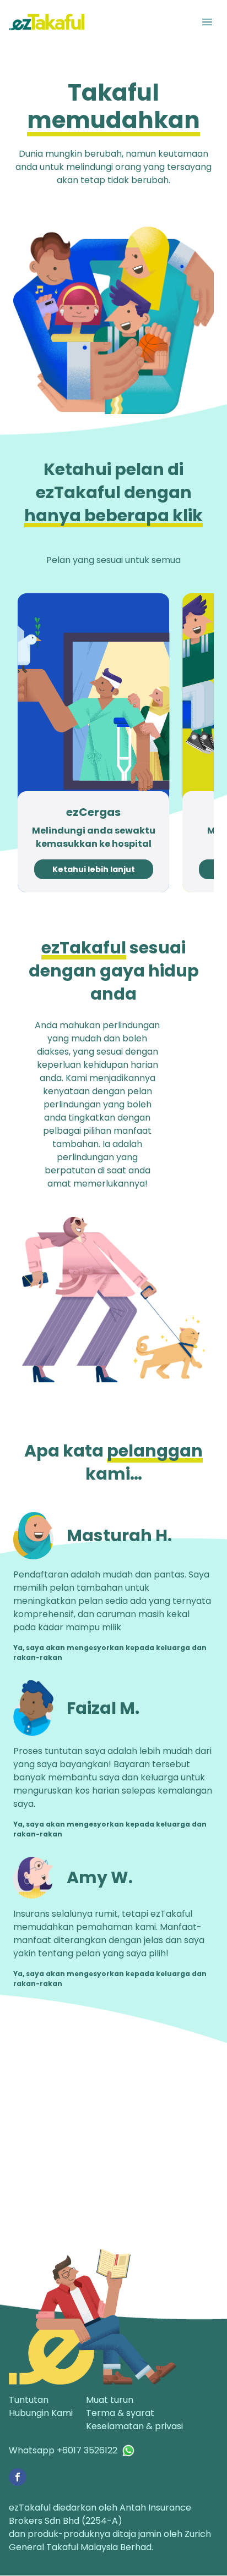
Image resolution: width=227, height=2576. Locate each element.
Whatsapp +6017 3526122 (63, 2450)
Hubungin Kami (41, 2413)
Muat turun (110, 2400)
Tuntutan (29, 2400)
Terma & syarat (120, 2413)
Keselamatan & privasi (134, 2426)
